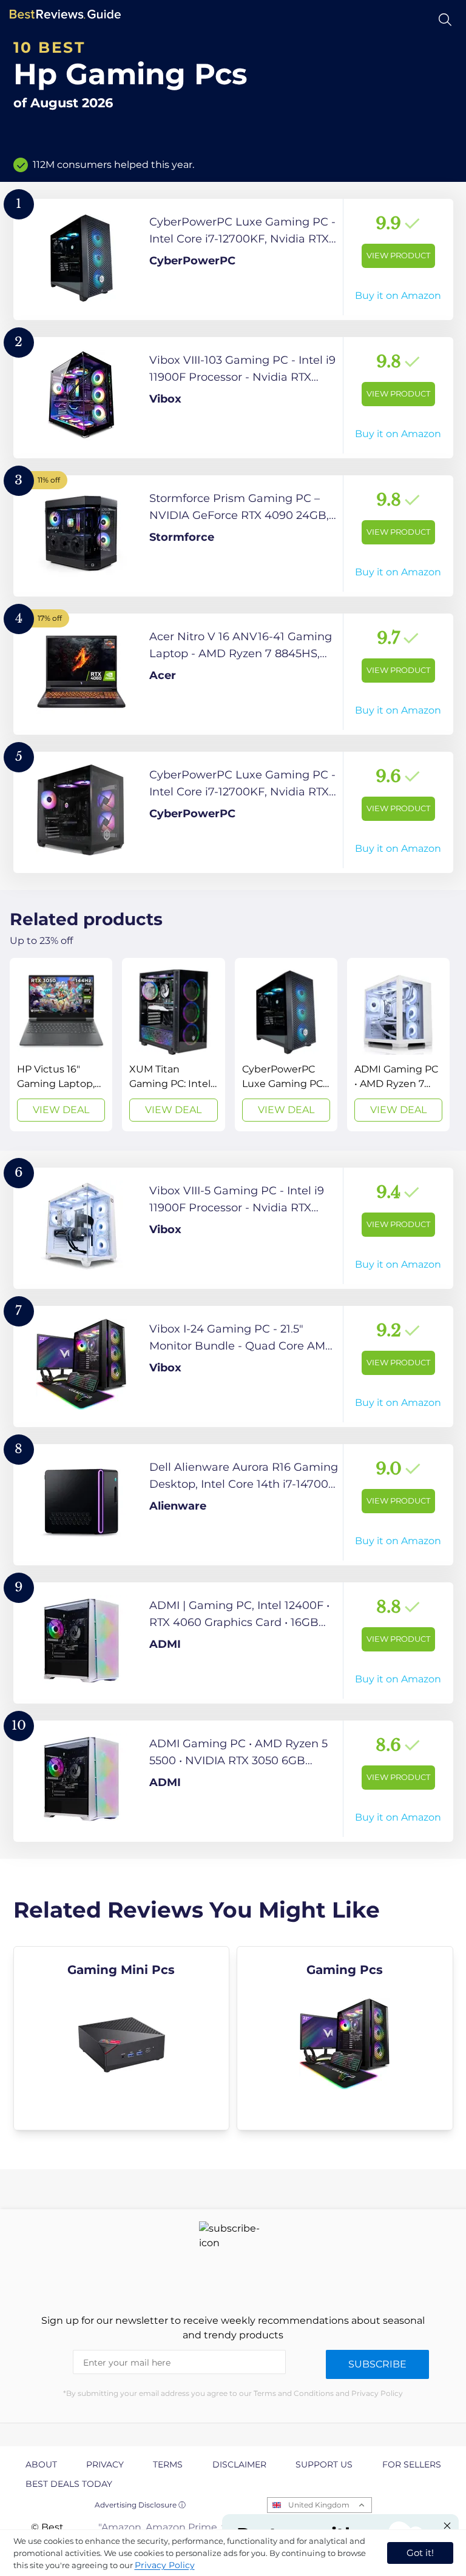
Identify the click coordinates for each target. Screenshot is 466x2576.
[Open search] (445, 20)
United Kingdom (319, 2505)
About (41, 2464)
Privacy (105, 2464)
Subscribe (377, 2364)
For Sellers (412, 2464)
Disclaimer (239, 2464)
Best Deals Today (69, 2484)
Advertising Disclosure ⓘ (140, 2505)
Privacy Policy (165, 2565)
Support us (324, 2464)
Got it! (420, 2553)
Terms (168, 2464)
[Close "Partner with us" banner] (447, 2526)
